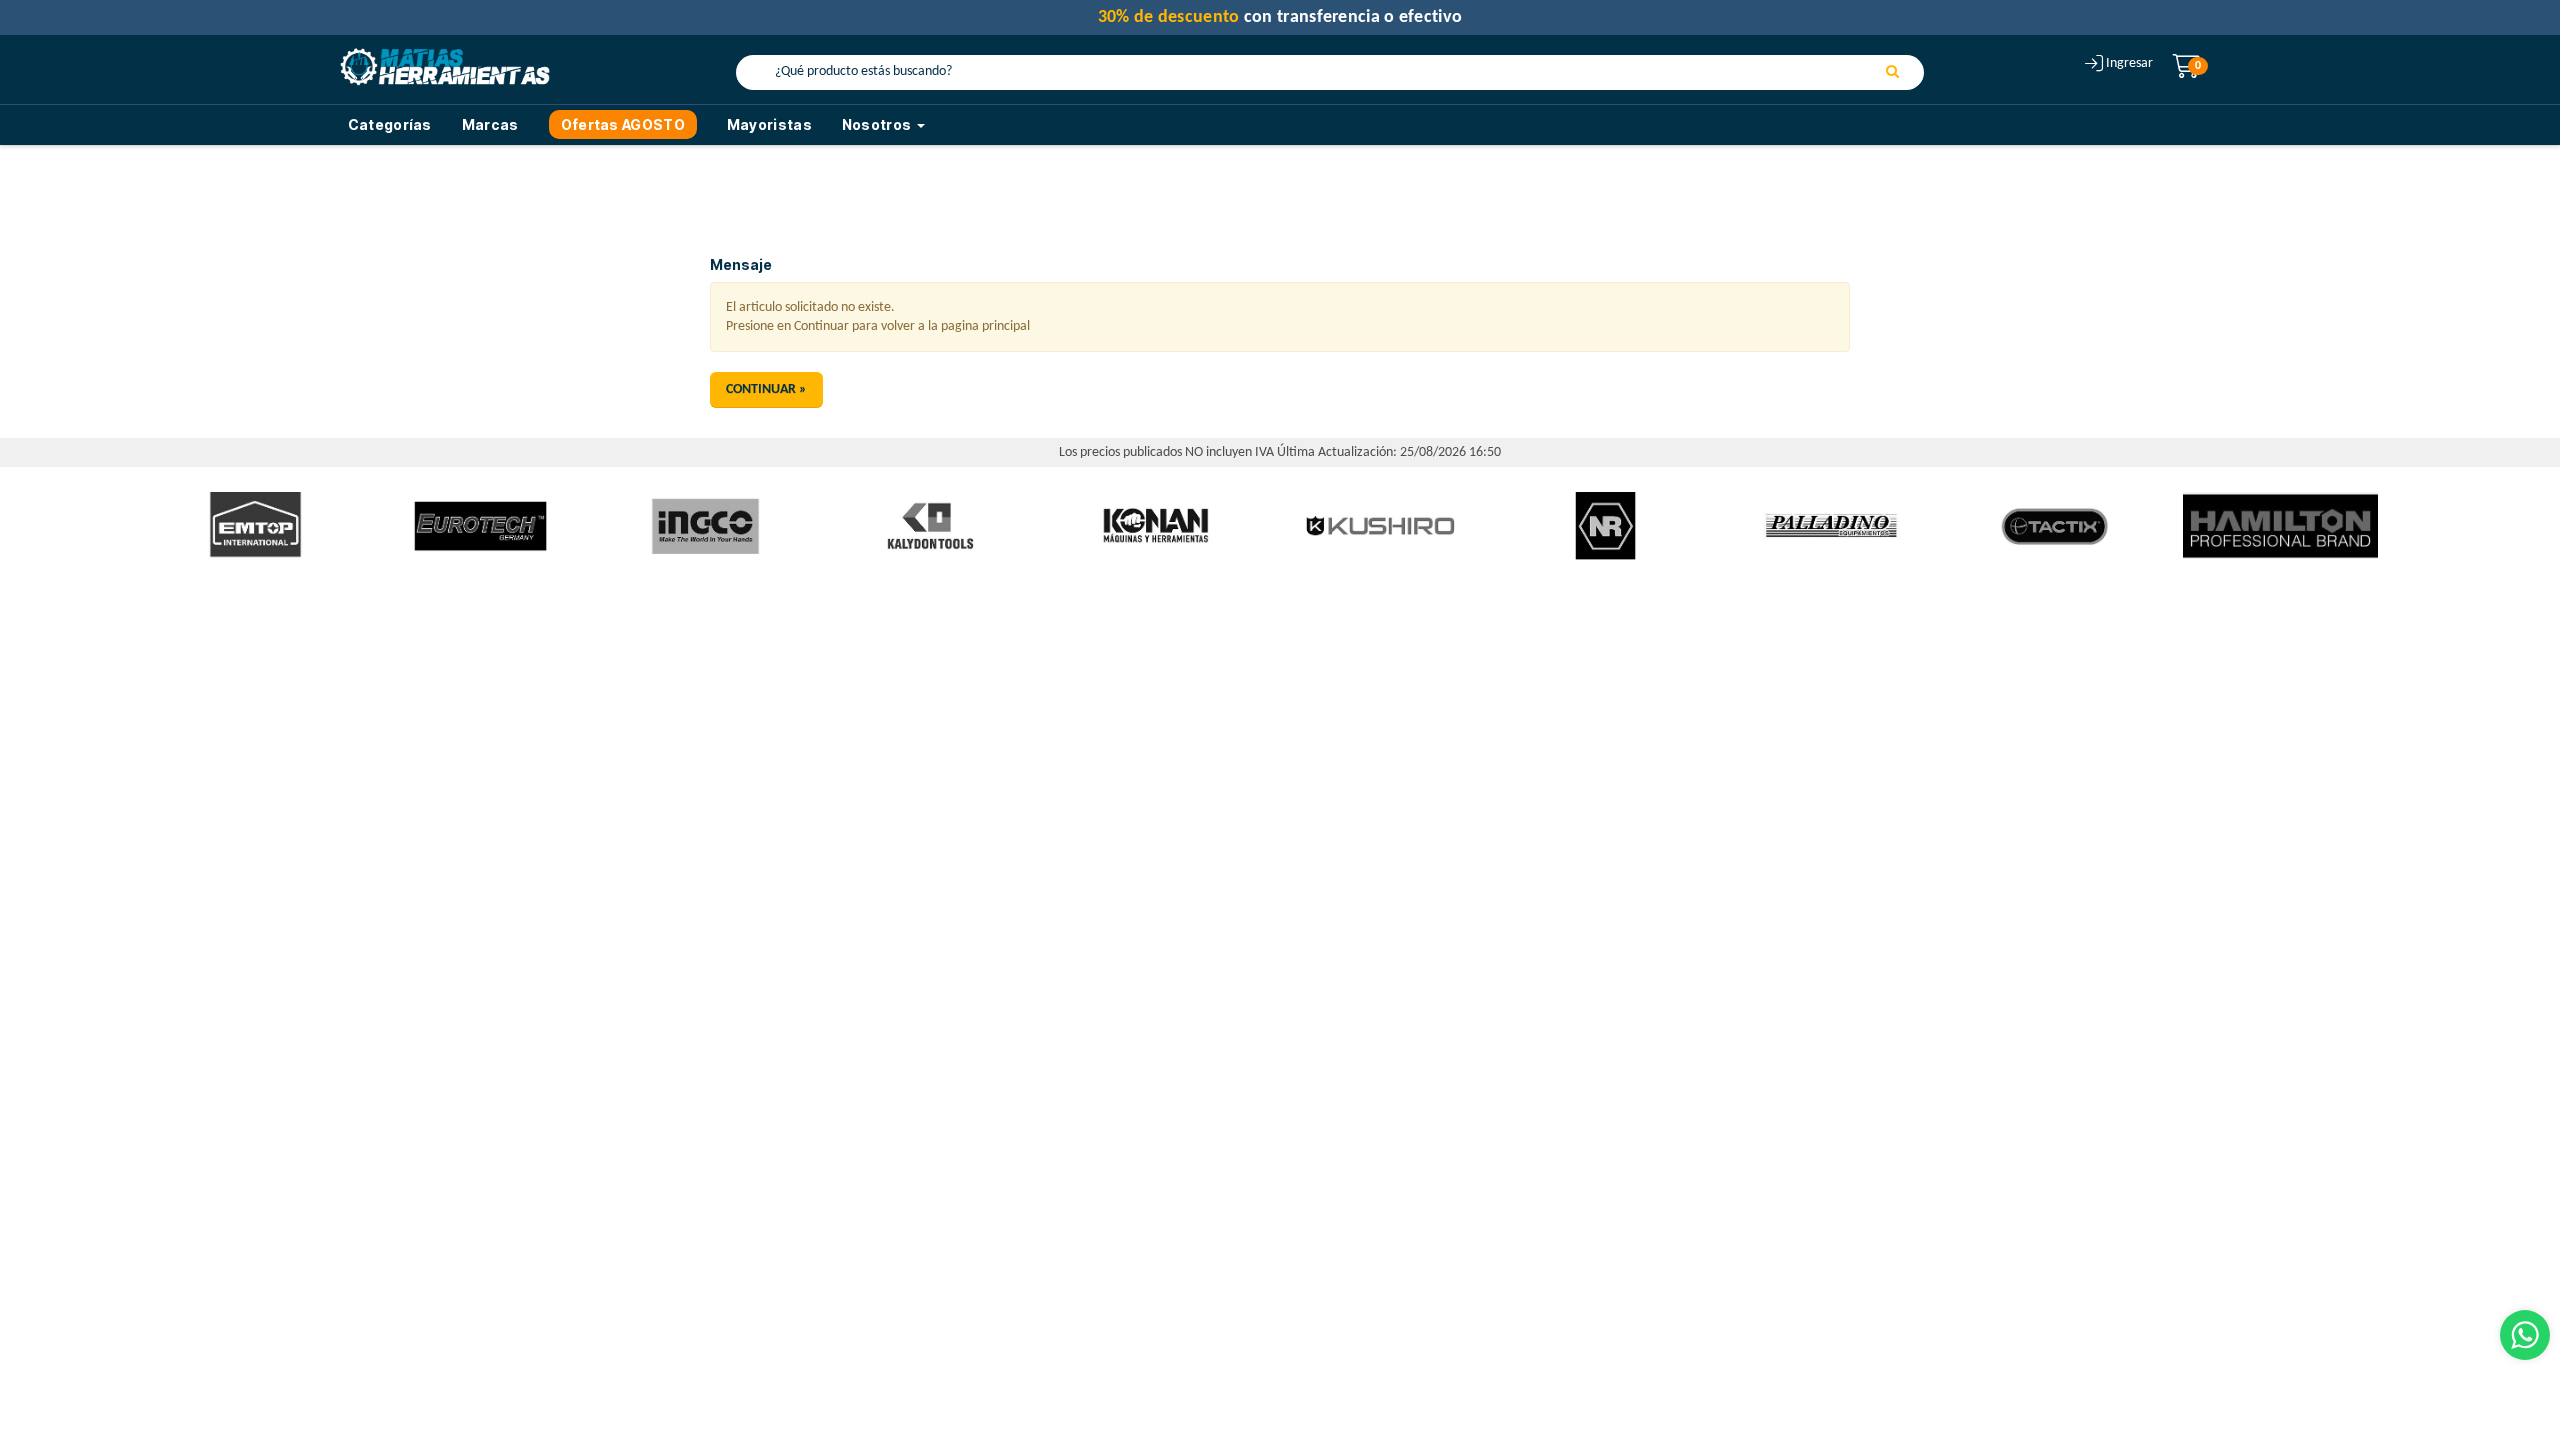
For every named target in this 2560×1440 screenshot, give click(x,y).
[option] (255, 526)
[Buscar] (1892, 73)
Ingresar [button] (2129, 63)
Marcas (490, 124)
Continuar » (766, 389)
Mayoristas (769, 124)
